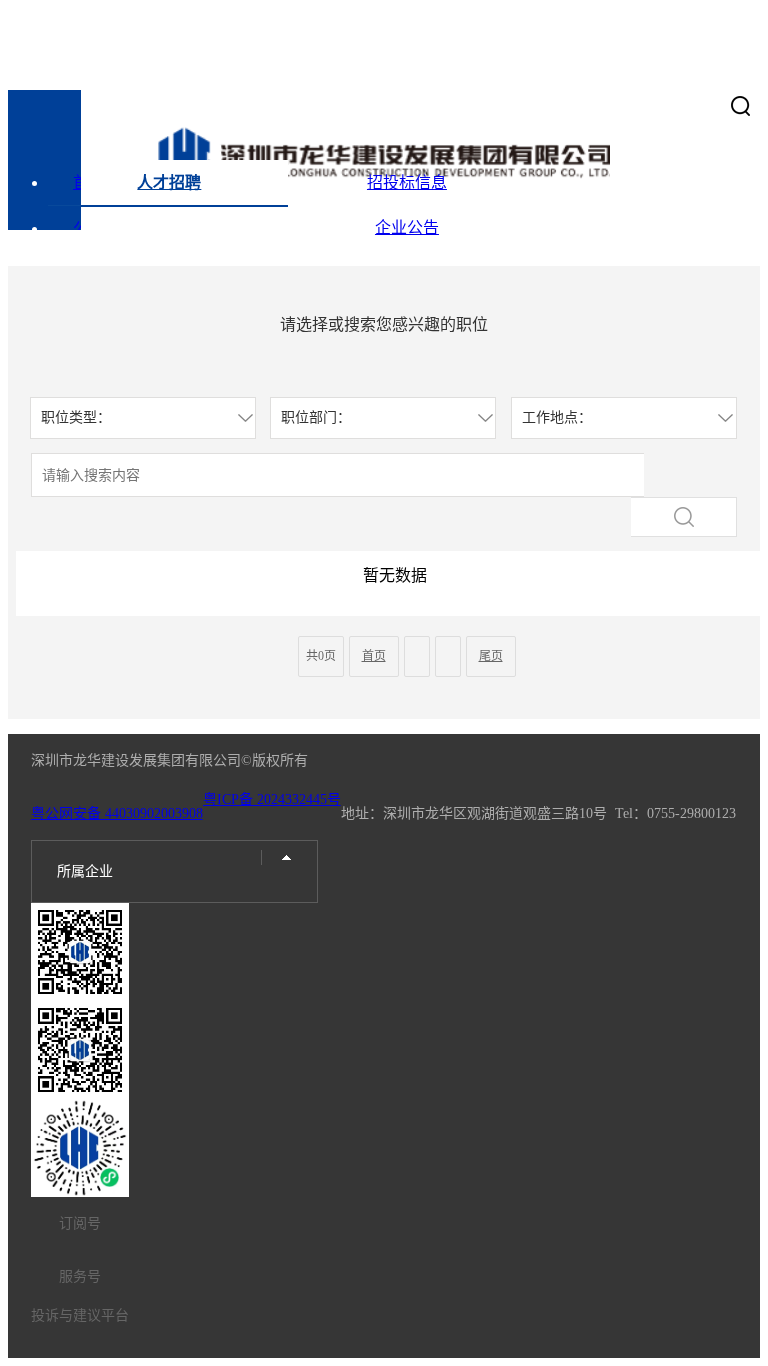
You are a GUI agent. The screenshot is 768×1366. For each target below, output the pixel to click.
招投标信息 (407, 182)
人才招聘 (169, 182)
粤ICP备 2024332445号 (272, 799)
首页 (89, 182)
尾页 (491, 656)
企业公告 (407, 227)
